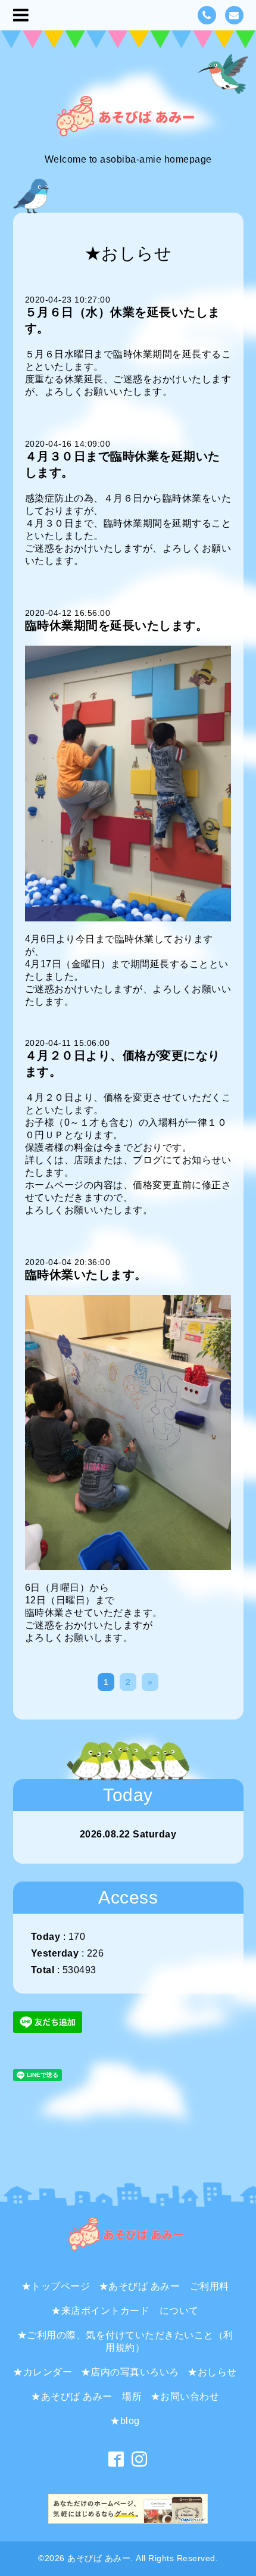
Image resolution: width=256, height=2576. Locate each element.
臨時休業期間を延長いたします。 (117, 625)
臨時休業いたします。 (86, 1275)
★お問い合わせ (185, 2396)
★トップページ (56, 2286)
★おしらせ (212, 2372)
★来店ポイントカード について (125, 2311)
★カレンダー (43, 2372)
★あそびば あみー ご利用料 (164, 2286)
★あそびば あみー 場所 (86, 2396)
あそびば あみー (99, 2558)
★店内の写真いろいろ (130, 2372)
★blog (125, 2421)
